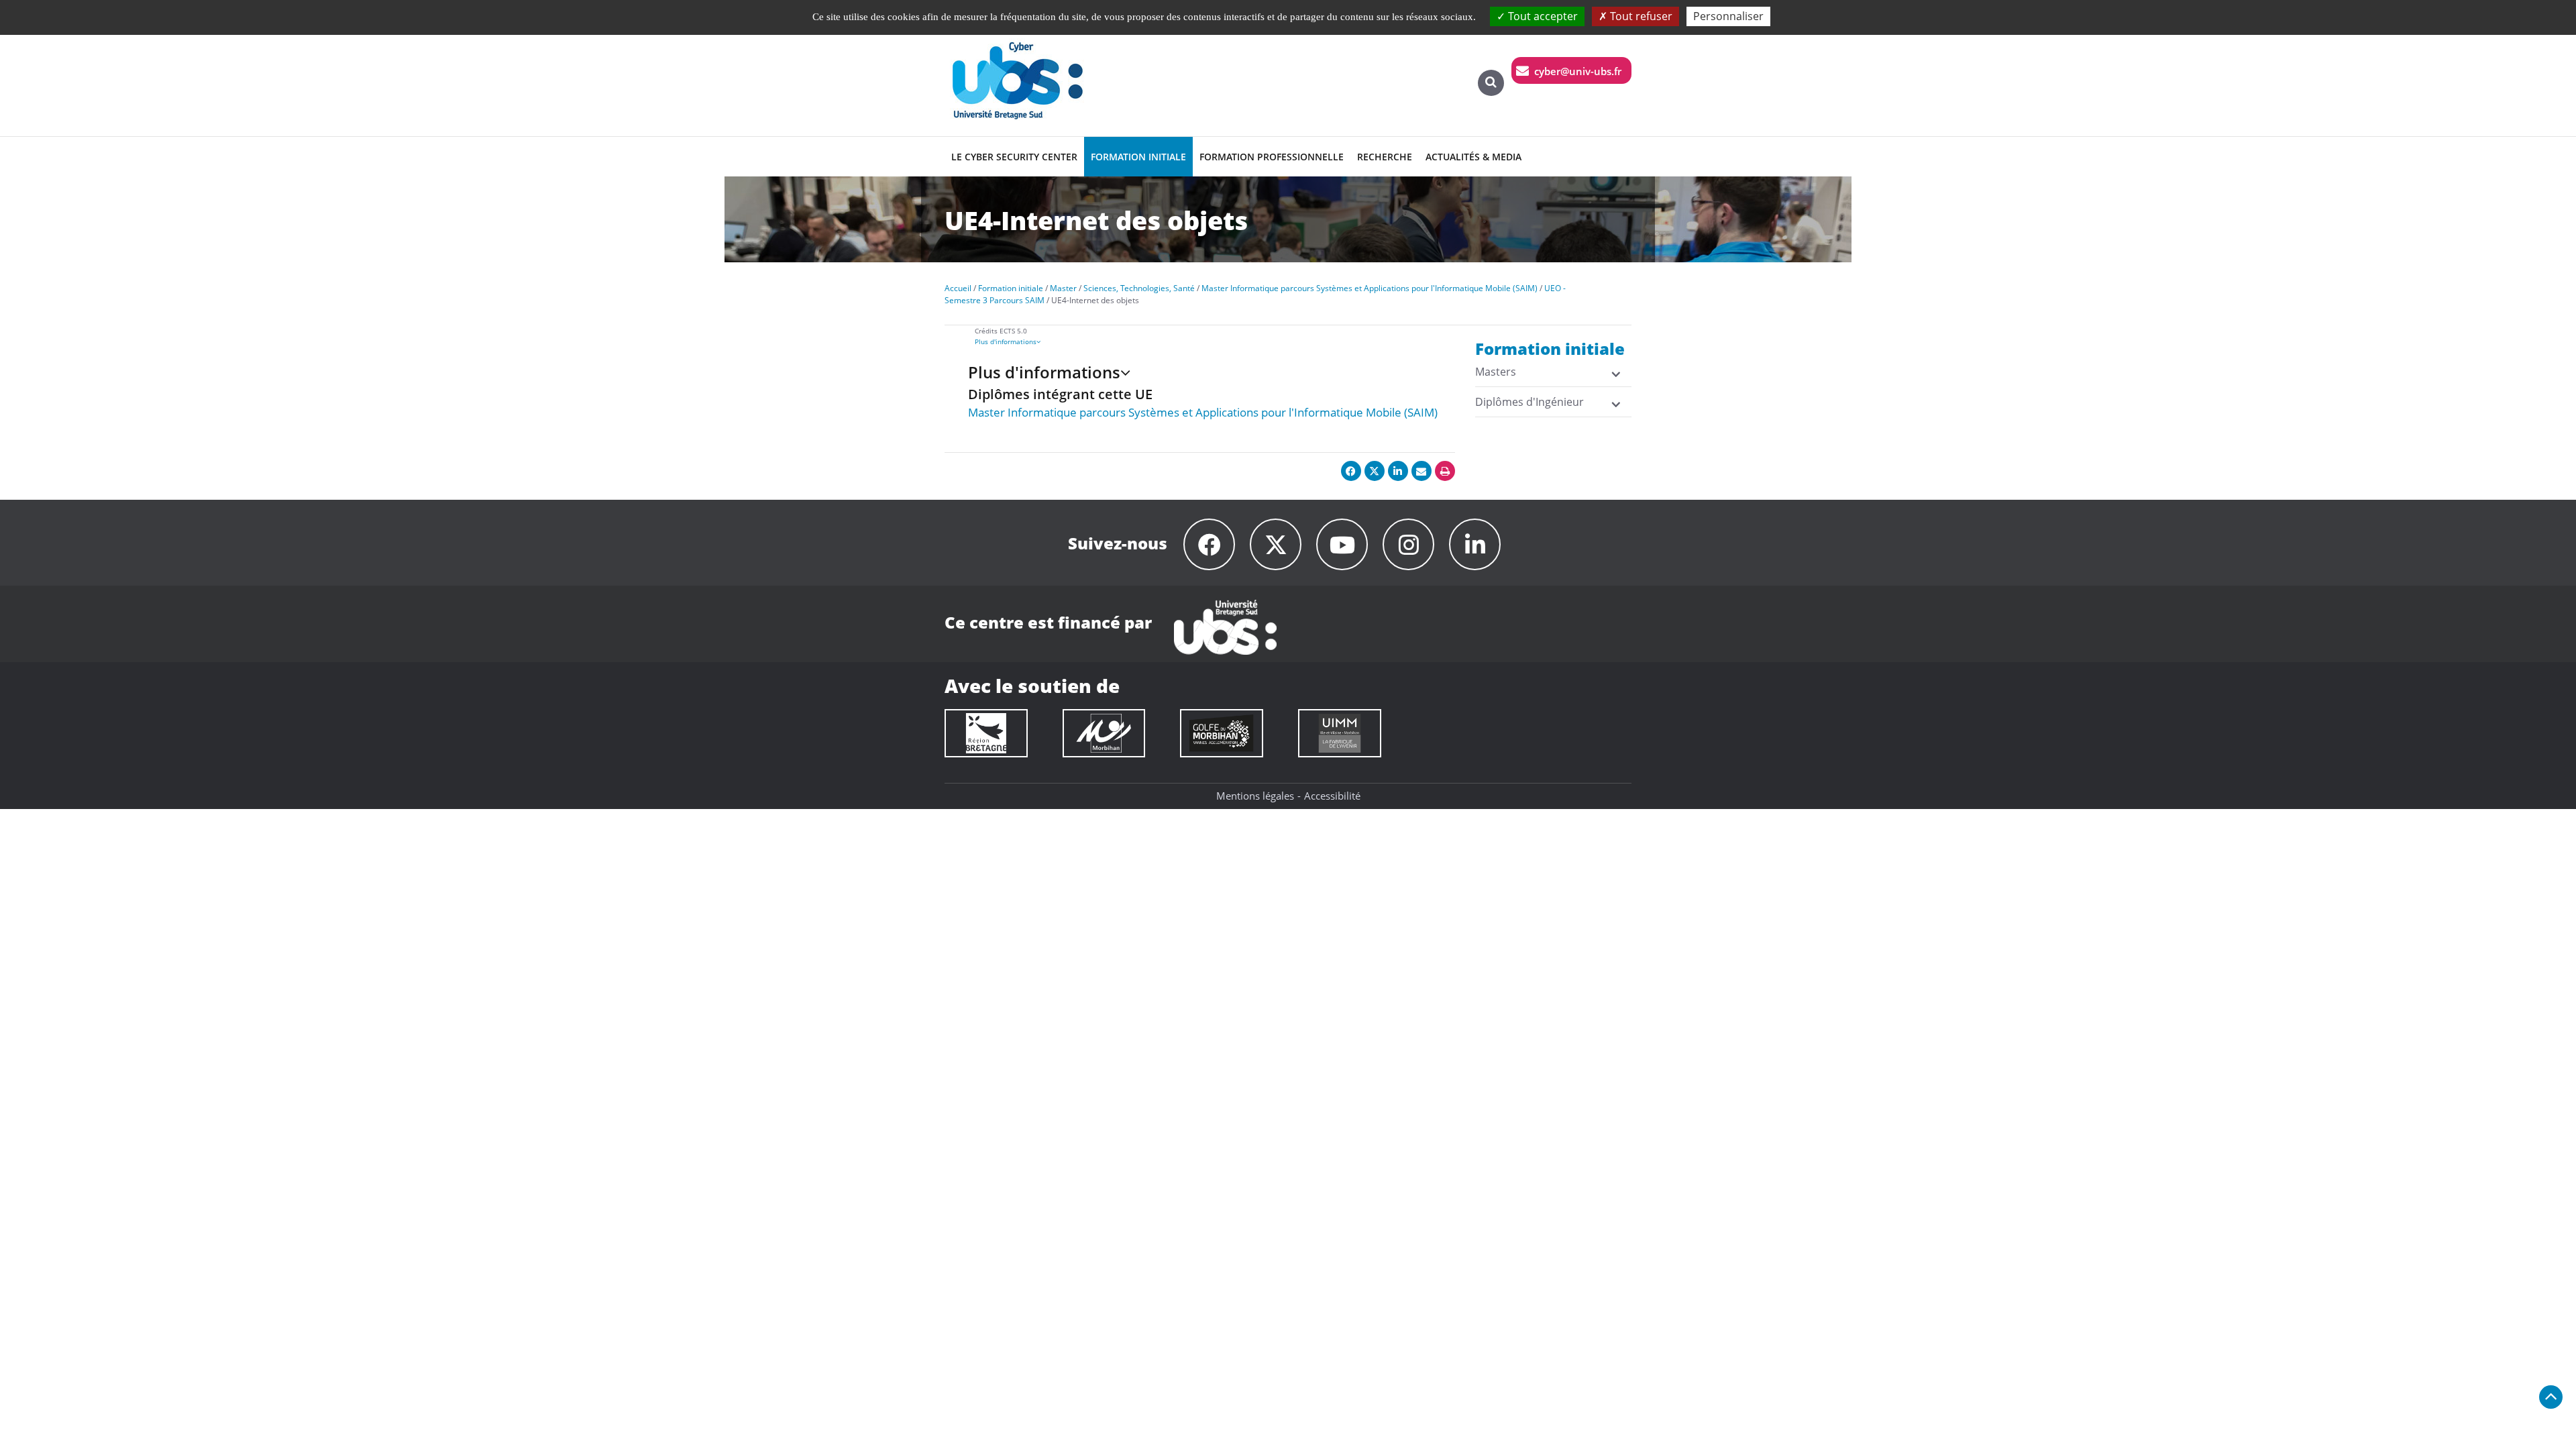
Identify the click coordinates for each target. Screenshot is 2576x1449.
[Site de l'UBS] (1225, 626)
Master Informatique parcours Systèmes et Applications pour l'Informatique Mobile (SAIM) (1203, 412)
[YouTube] (1342, 544)
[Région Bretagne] (986, 733)
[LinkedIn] (1475, 544)
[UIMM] (1340, 733)
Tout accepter (1542, 16)
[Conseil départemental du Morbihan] (1104, 733)
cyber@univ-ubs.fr (1578, 71)
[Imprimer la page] (1445, 471)
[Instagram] (1408, 544)
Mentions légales (1255, 796)
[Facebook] (1209, 544)
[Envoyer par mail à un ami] (1421, 471)
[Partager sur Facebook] (1351, 471)
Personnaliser (1728, 16)
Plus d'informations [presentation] (1006, 341)
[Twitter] (1276, 544)
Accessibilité (1332, 796)
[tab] (1227, 341)
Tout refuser (1640, 16)
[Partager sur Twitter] (1375, 471)
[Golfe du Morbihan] (1222, 733)
